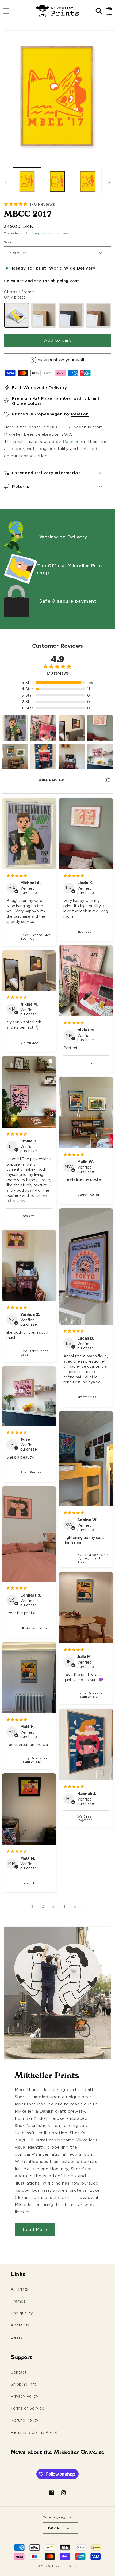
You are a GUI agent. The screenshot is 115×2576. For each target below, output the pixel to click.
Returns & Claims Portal (34, 2432)
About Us (20, 2325)
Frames (18, 2301)
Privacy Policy (24, 2396)
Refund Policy (25, 2420)
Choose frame (19, 292)
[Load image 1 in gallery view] (27, 181)
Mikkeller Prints (65, 2566)
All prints (19, 2289)
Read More (35, 2229)
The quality (22, 2313)
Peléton (80, 414)
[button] (6, 11)
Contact (19, 2372)
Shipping (32, 233)
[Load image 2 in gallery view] (57, 181)
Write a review (51, 780)
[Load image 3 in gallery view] (88, 181)
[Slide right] (109, 183)
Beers (17, 2337)
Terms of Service (28, 2408)
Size (8, 242)
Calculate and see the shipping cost (42, 281)
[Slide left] (6, 183)
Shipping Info (24, 2384)
